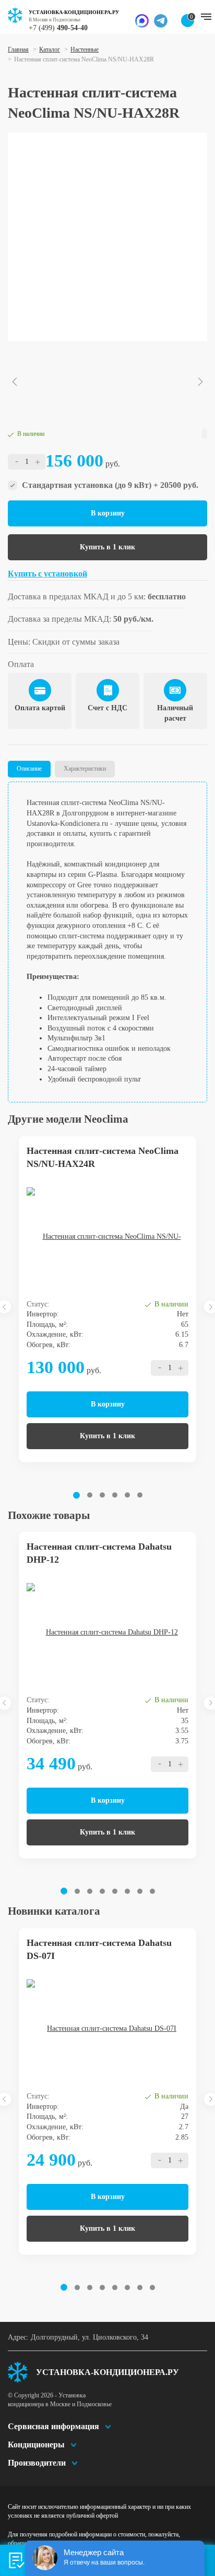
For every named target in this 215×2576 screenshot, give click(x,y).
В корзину (108, 513)
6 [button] (140, 1495)
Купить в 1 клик (107, 547)
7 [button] (140, 1891)
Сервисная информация (53, 2426)
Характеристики (85, 769)
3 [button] (102, 1495)
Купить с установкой (47, 574)
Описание (29, 769)
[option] (107, 237)
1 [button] (76, 1495)
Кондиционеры (36, 2445)
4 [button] (115, 1495)
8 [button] (152, 1891)
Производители (37, 2463)
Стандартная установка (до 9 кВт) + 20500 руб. (110, 485)
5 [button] (127, 1495)
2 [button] (90, 1495)
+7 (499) (58, 28)
